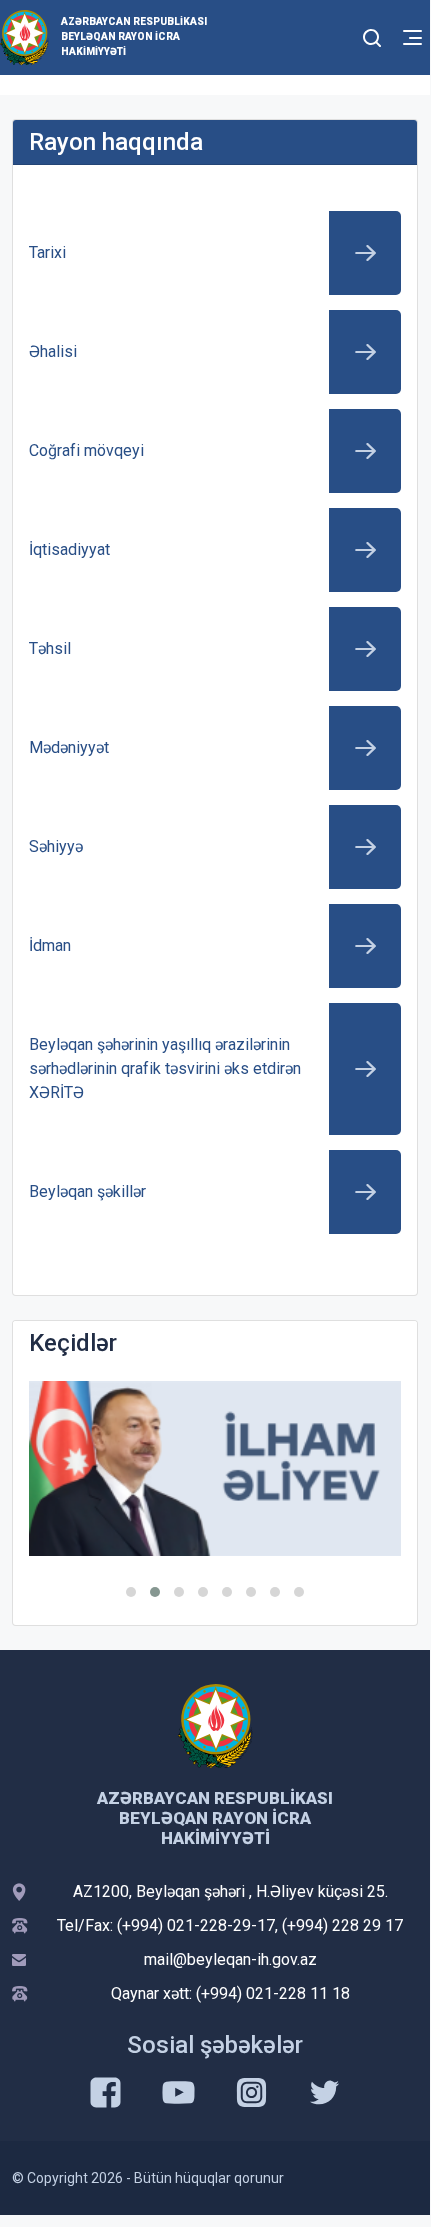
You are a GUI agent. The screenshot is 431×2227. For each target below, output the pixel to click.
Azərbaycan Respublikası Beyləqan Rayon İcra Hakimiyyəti (134, 36)
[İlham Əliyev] (215, 1468)
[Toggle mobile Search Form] (372, 35)
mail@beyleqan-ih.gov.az (230, 1959)
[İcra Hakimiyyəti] (24, 36)
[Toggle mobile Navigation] (412, 37)
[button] (131, 1592)
